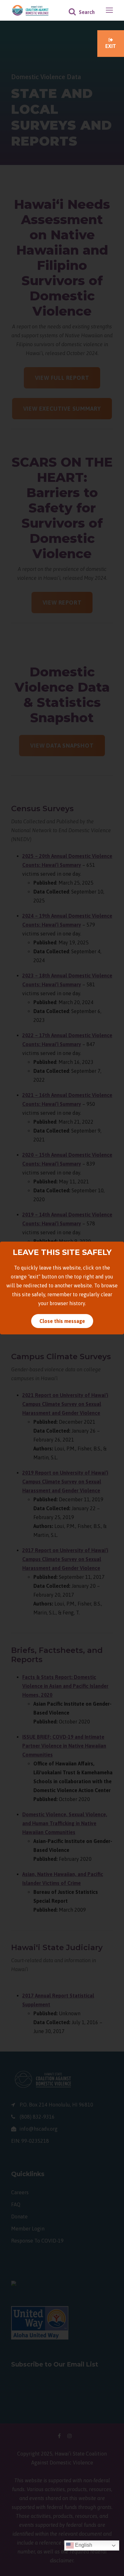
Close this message (62, 1321)
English (83, 2545)
